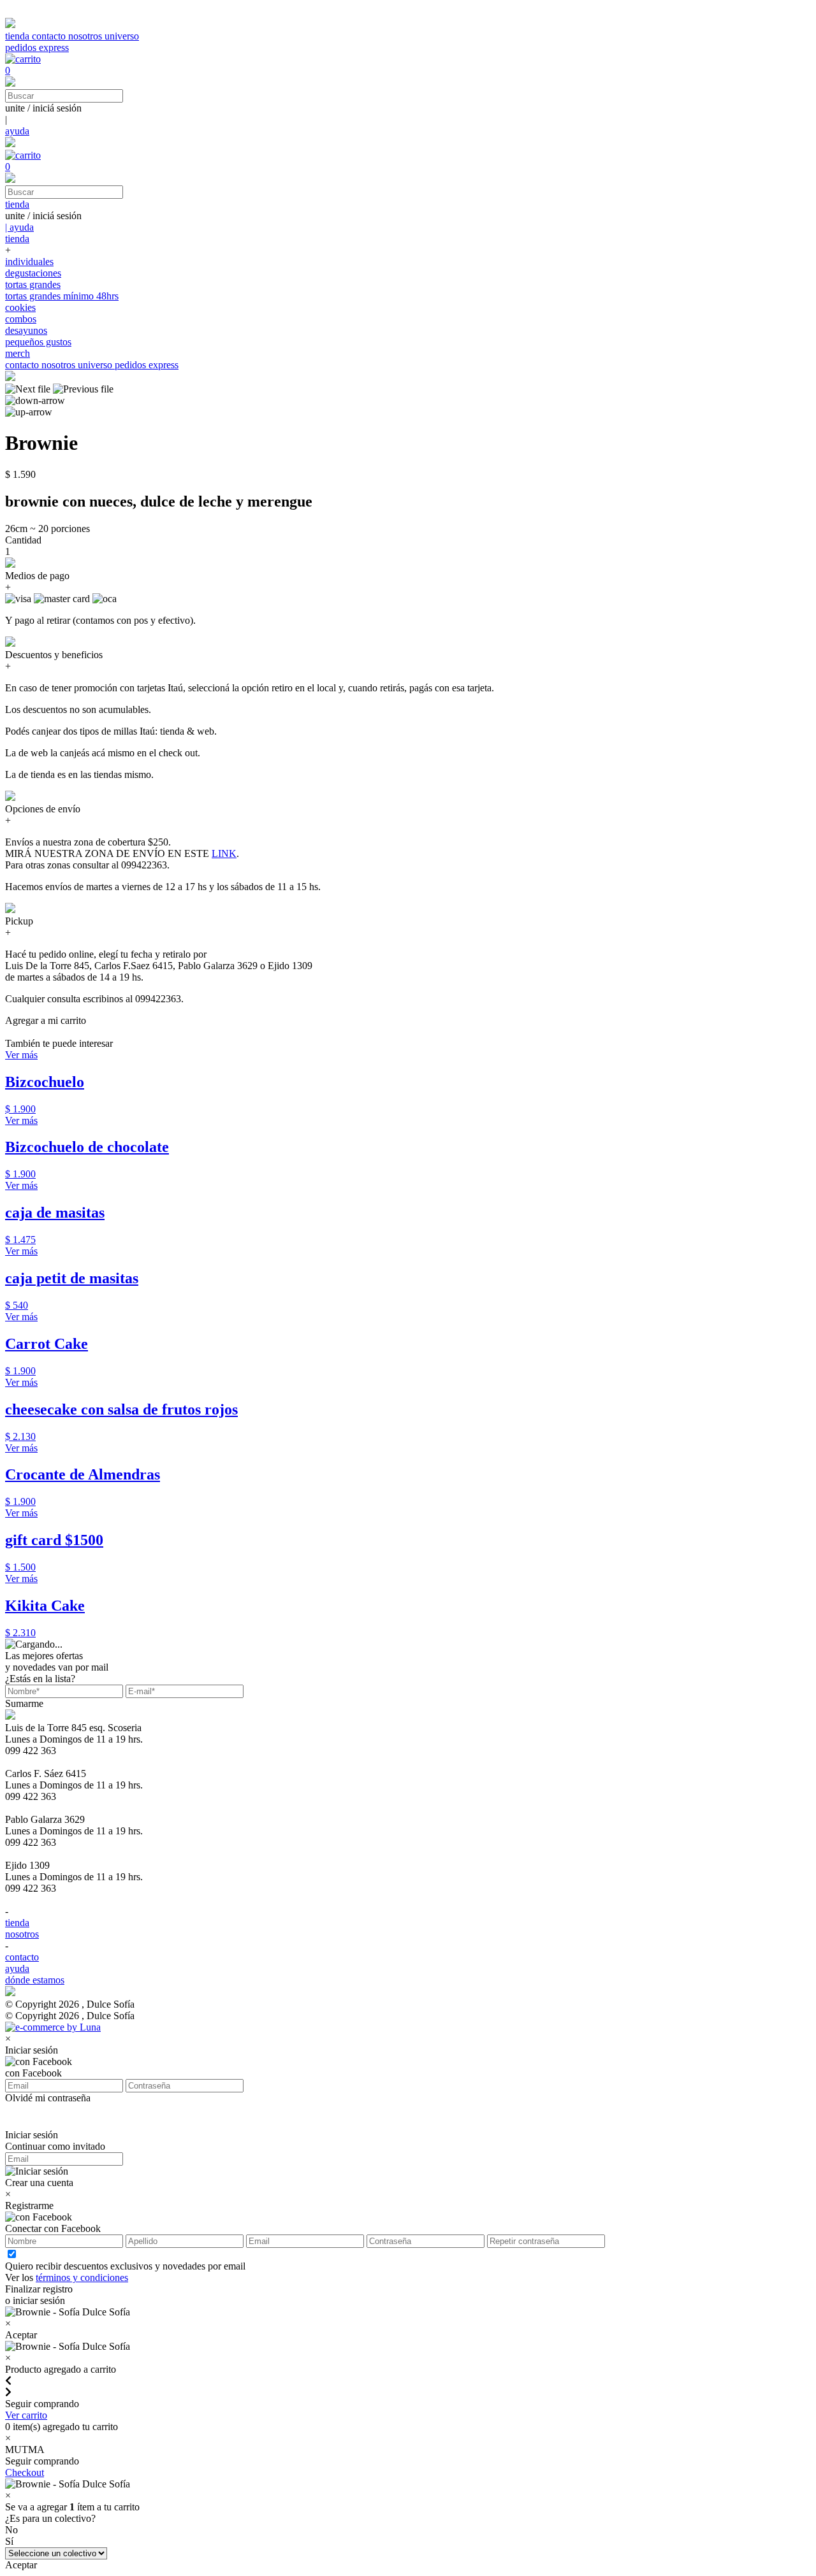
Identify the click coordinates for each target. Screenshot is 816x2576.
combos (21, 319)
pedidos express (37, 47)
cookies (20, 307)
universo (122, 36)
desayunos (26, 330)
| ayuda (19, 227)
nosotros (86, 36)
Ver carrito (26, 2415)
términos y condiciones (82, 2277)
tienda (18, 36)
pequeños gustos (38, 342)
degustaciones (33, 273)
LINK (224, 853)
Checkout (25, 2472)
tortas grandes (33, 284)
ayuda (17, 131)
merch (18, 353)
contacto (50, 36)
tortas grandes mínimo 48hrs (62, 296)
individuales (29, 262)
